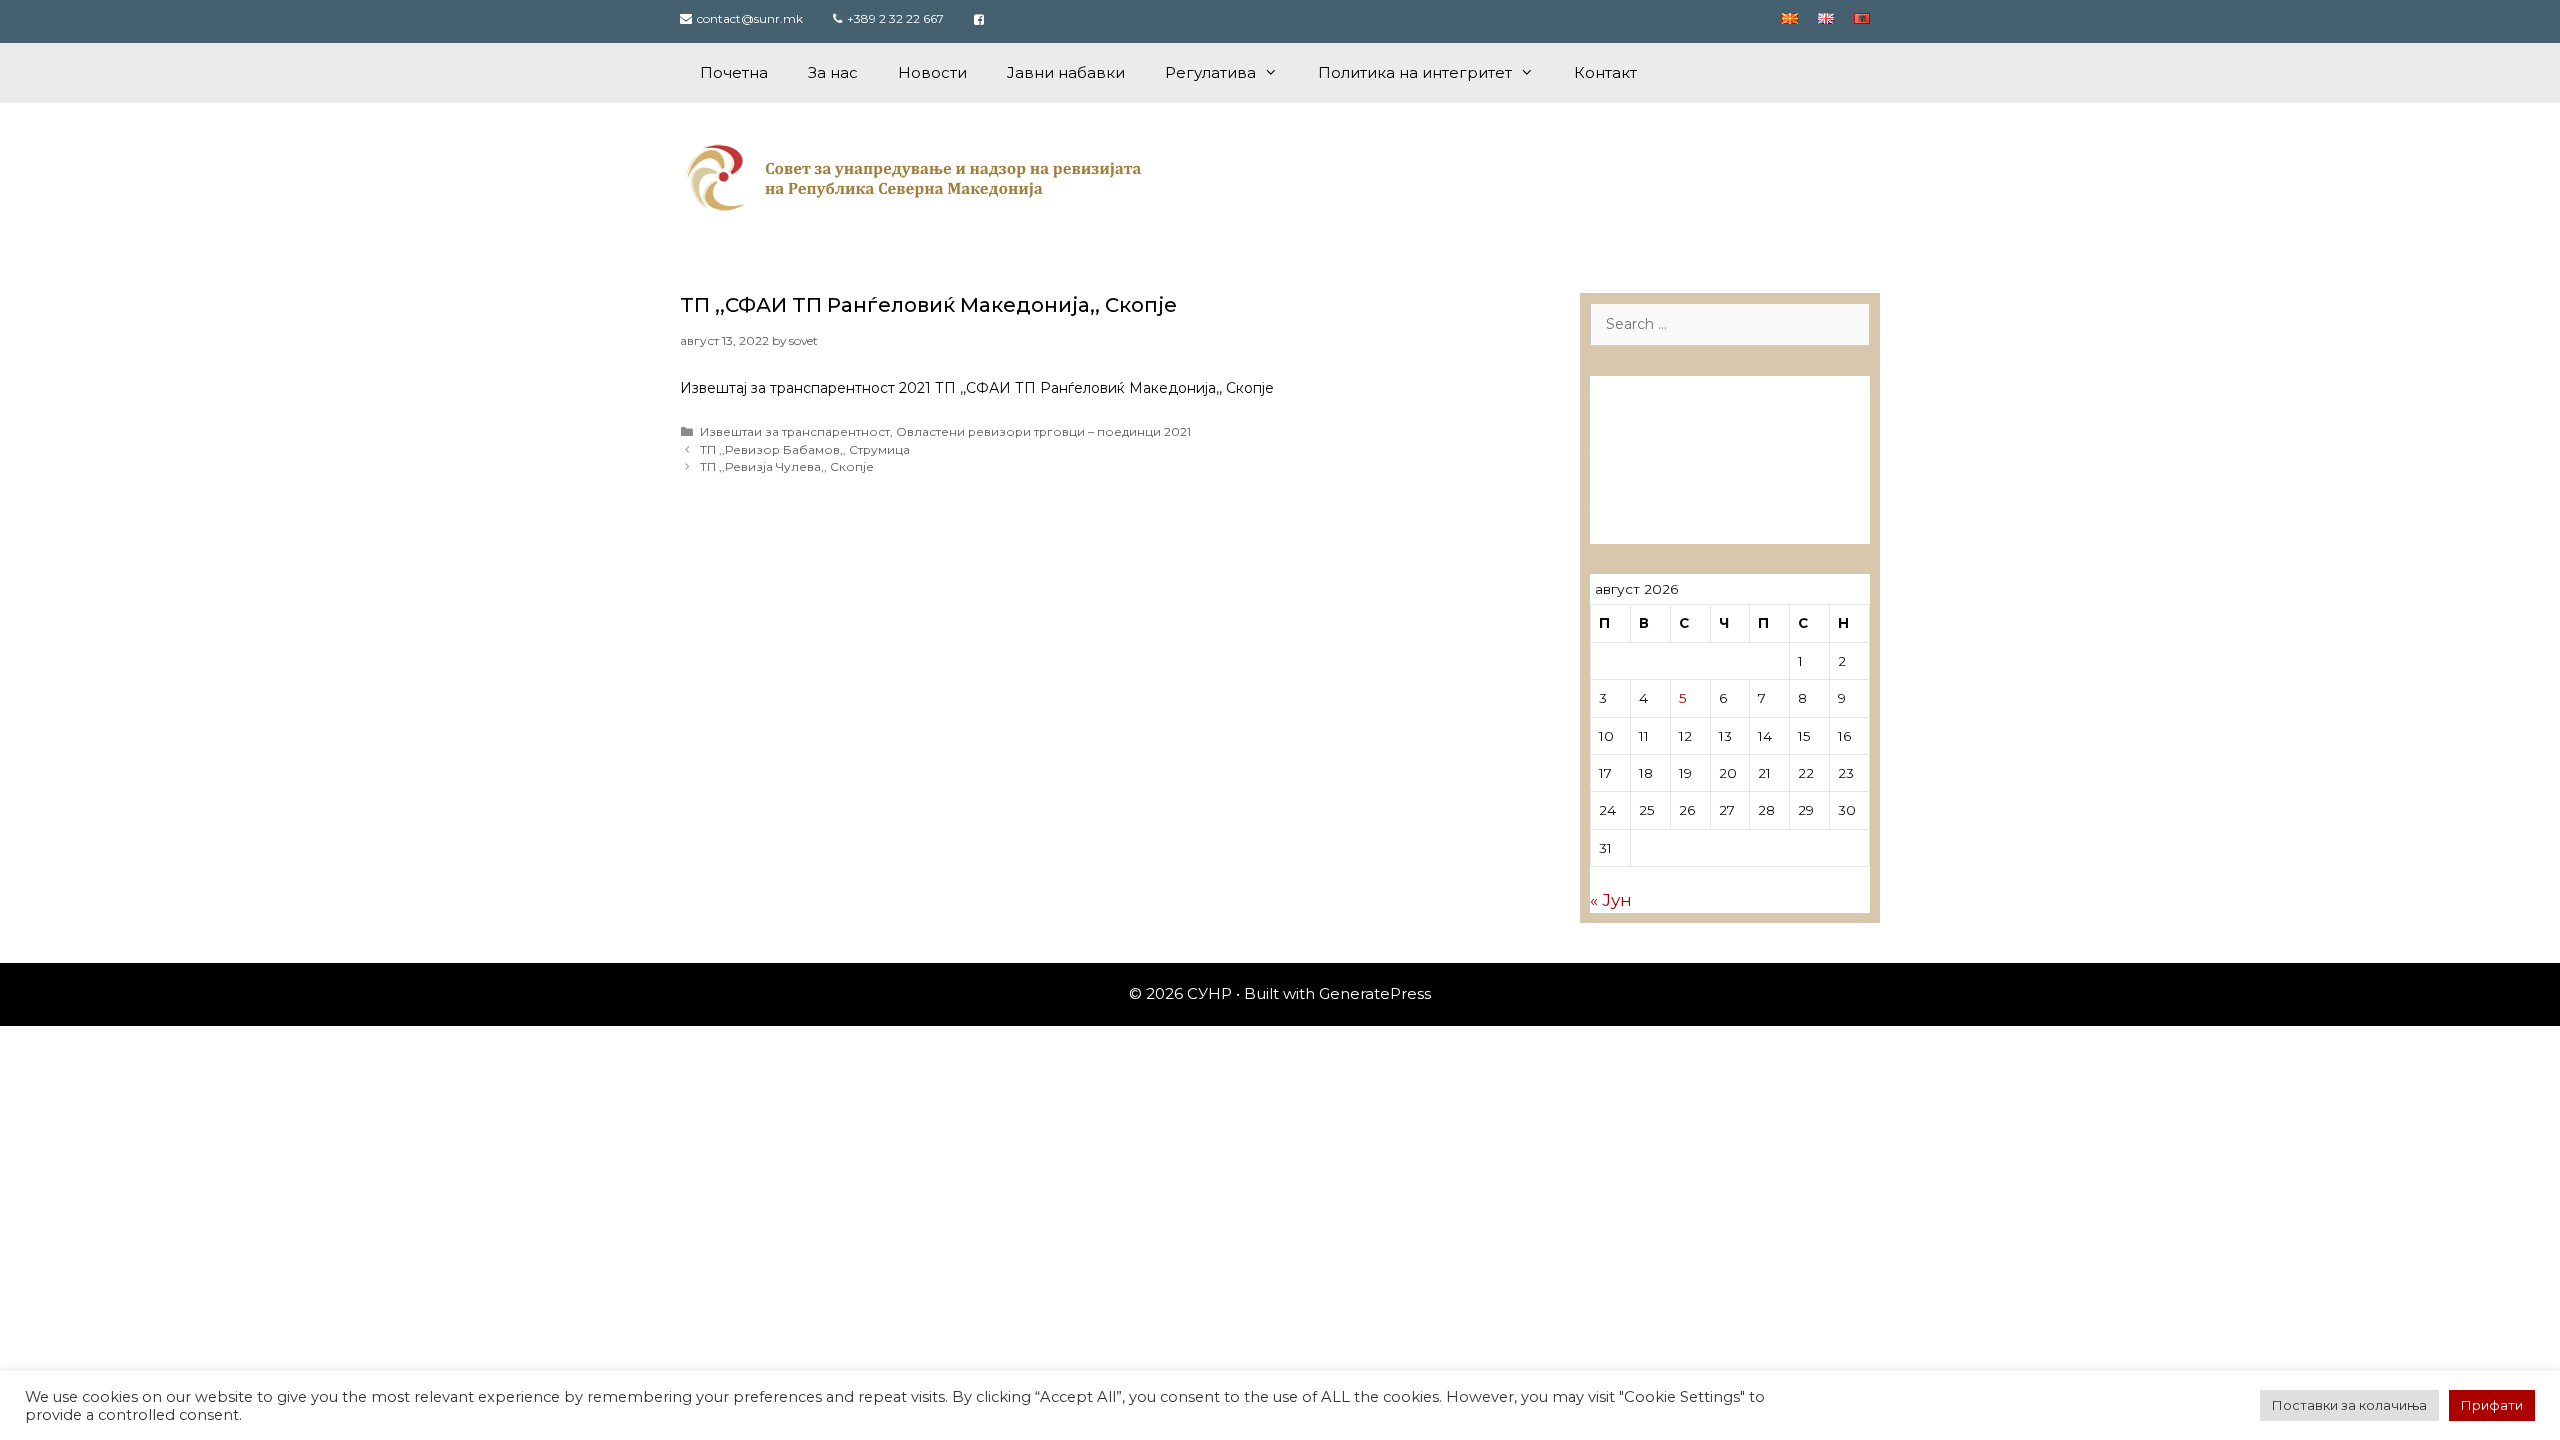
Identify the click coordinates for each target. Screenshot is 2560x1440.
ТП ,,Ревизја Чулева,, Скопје (787, 466)
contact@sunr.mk (750, 18)
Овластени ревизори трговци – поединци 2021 (1043, 431)
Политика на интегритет (1415, 72)
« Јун (1611, 900)
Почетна (734, 72)
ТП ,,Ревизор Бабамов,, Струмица (805, 449)
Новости (932, 72)
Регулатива (1210, 72)
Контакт (1605, 72)
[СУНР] (917, 177)
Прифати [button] (2492, 1405)
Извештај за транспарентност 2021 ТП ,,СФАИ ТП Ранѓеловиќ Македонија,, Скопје (977, 388)
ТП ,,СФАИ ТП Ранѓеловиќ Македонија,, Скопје (928, 305)
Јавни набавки (1066, 72)
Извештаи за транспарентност (795, 431)
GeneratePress (1375, 993)
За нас (833, 72)
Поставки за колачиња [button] (2349, 1405)
